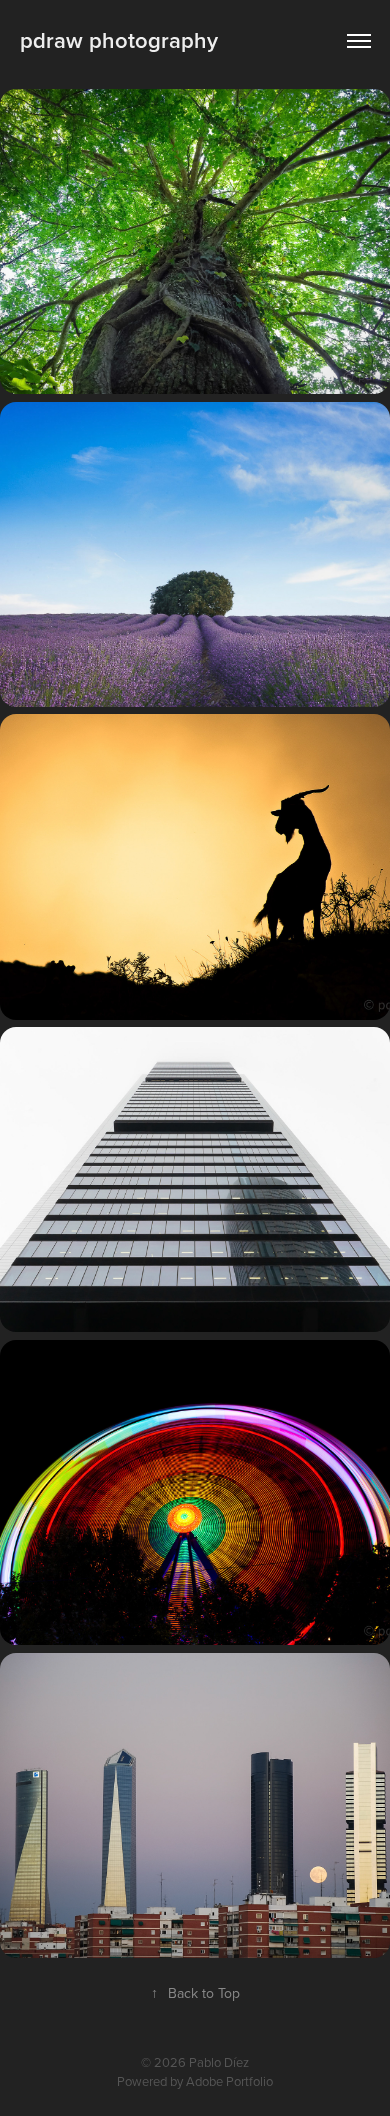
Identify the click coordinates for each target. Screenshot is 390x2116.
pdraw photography (119, 40)
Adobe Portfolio (229, 2081)
